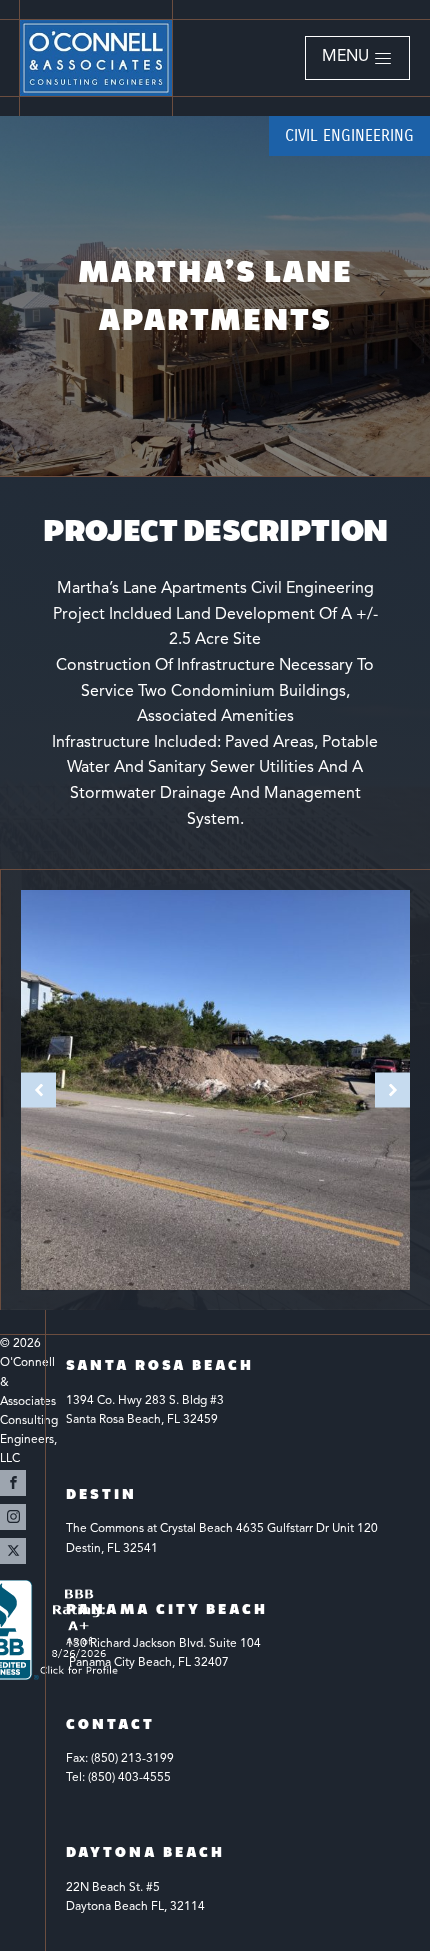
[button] (357, 58)
